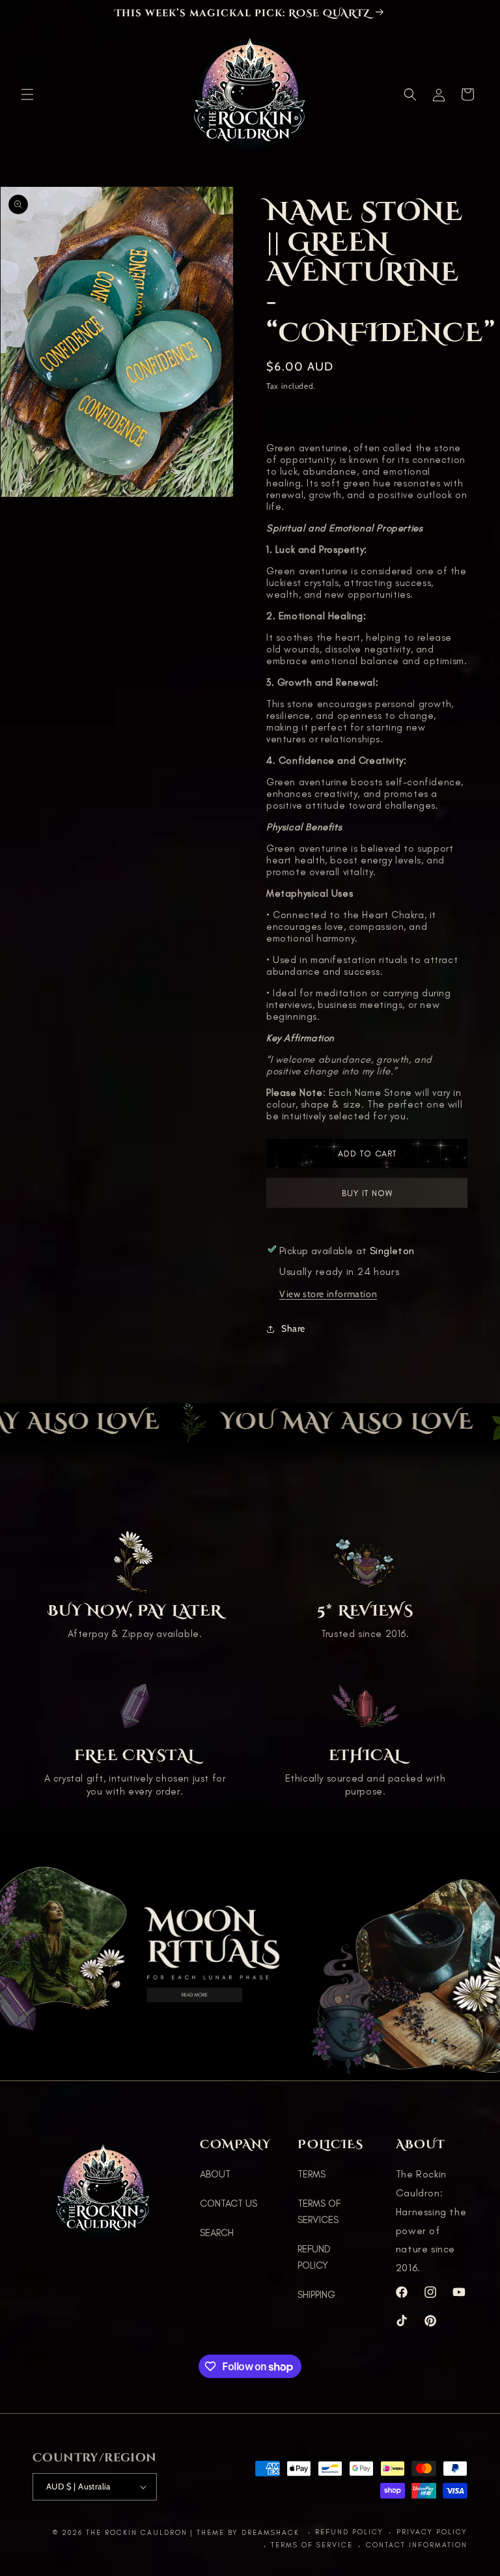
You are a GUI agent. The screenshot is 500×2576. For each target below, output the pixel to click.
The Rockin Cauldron (137, 2533)
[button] (27, 94)
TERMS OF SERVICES (319, 2212)
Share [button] (293, 1328)
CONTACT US (229, 2204)
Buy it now (367, 1197)
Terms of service (312, 2545)
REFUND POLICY (314, 2257)
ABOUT (215, 2174)
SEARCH (217, 2233)
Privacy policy (432, 2532)
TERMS (312, 2174)
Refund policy (349, 2532)
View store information (328, 1294)
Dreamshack (272, 2533)
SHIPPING (316, 2295)
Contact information (417, 2545)
